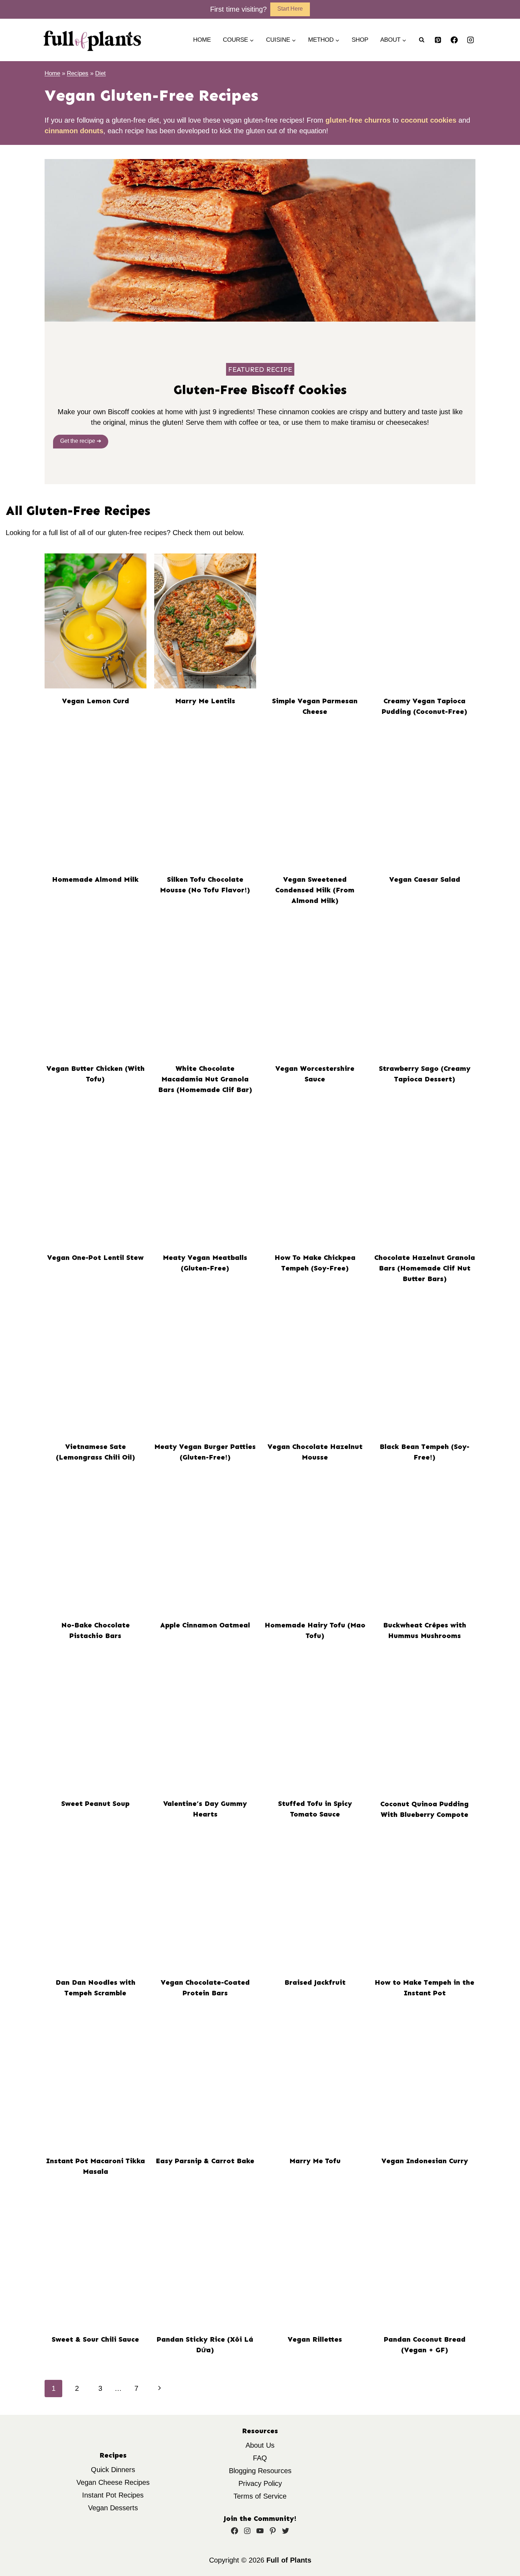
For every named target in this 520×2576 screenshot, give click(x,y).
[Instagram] (470, 40)
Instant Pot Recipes (113, 2495)
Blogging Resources (260, 2471)
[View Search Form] (422, 40)
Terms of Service (260, 2496)
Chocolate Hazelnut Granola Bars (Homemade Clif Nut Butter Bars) (425, 1268)
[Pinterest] (438, 40)
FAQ (260, 2458)
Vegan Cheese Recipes (113, 2482)
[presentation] (96, 621)
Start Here (290, 9)
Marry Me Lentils (205, 701)
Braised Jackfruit (315, 1982)
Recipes (78, 73)
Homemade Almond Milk (95, 879)
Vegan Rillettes (315, 2339)
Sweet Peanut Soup (95, 1803)
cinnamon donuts (74, 131)
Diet (100, 73)
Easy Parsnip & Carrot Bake (205, 2161)
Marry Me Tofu (315, 2161)
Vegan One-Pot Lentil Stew (95, 1257)
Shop (360, 40)
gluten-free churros (358, 120)
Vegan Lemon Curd (96, 701)
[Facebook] (454, 40)
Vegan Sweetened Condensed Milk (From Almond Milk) (315, 890)
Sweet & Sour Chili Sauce (95, 2339)
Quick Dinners (113, 2470)
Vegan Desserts (113, 2508)
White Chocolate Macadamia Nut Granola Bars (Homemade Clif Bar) (205, 1079)
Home (202, 40)
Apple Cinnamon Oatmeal (205, 1625)
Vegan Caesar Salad (425, 879)
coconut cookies (429, 120)
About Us (260, 2445)
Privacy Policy (260, 2483)
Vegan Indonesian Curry (425, 2161)
